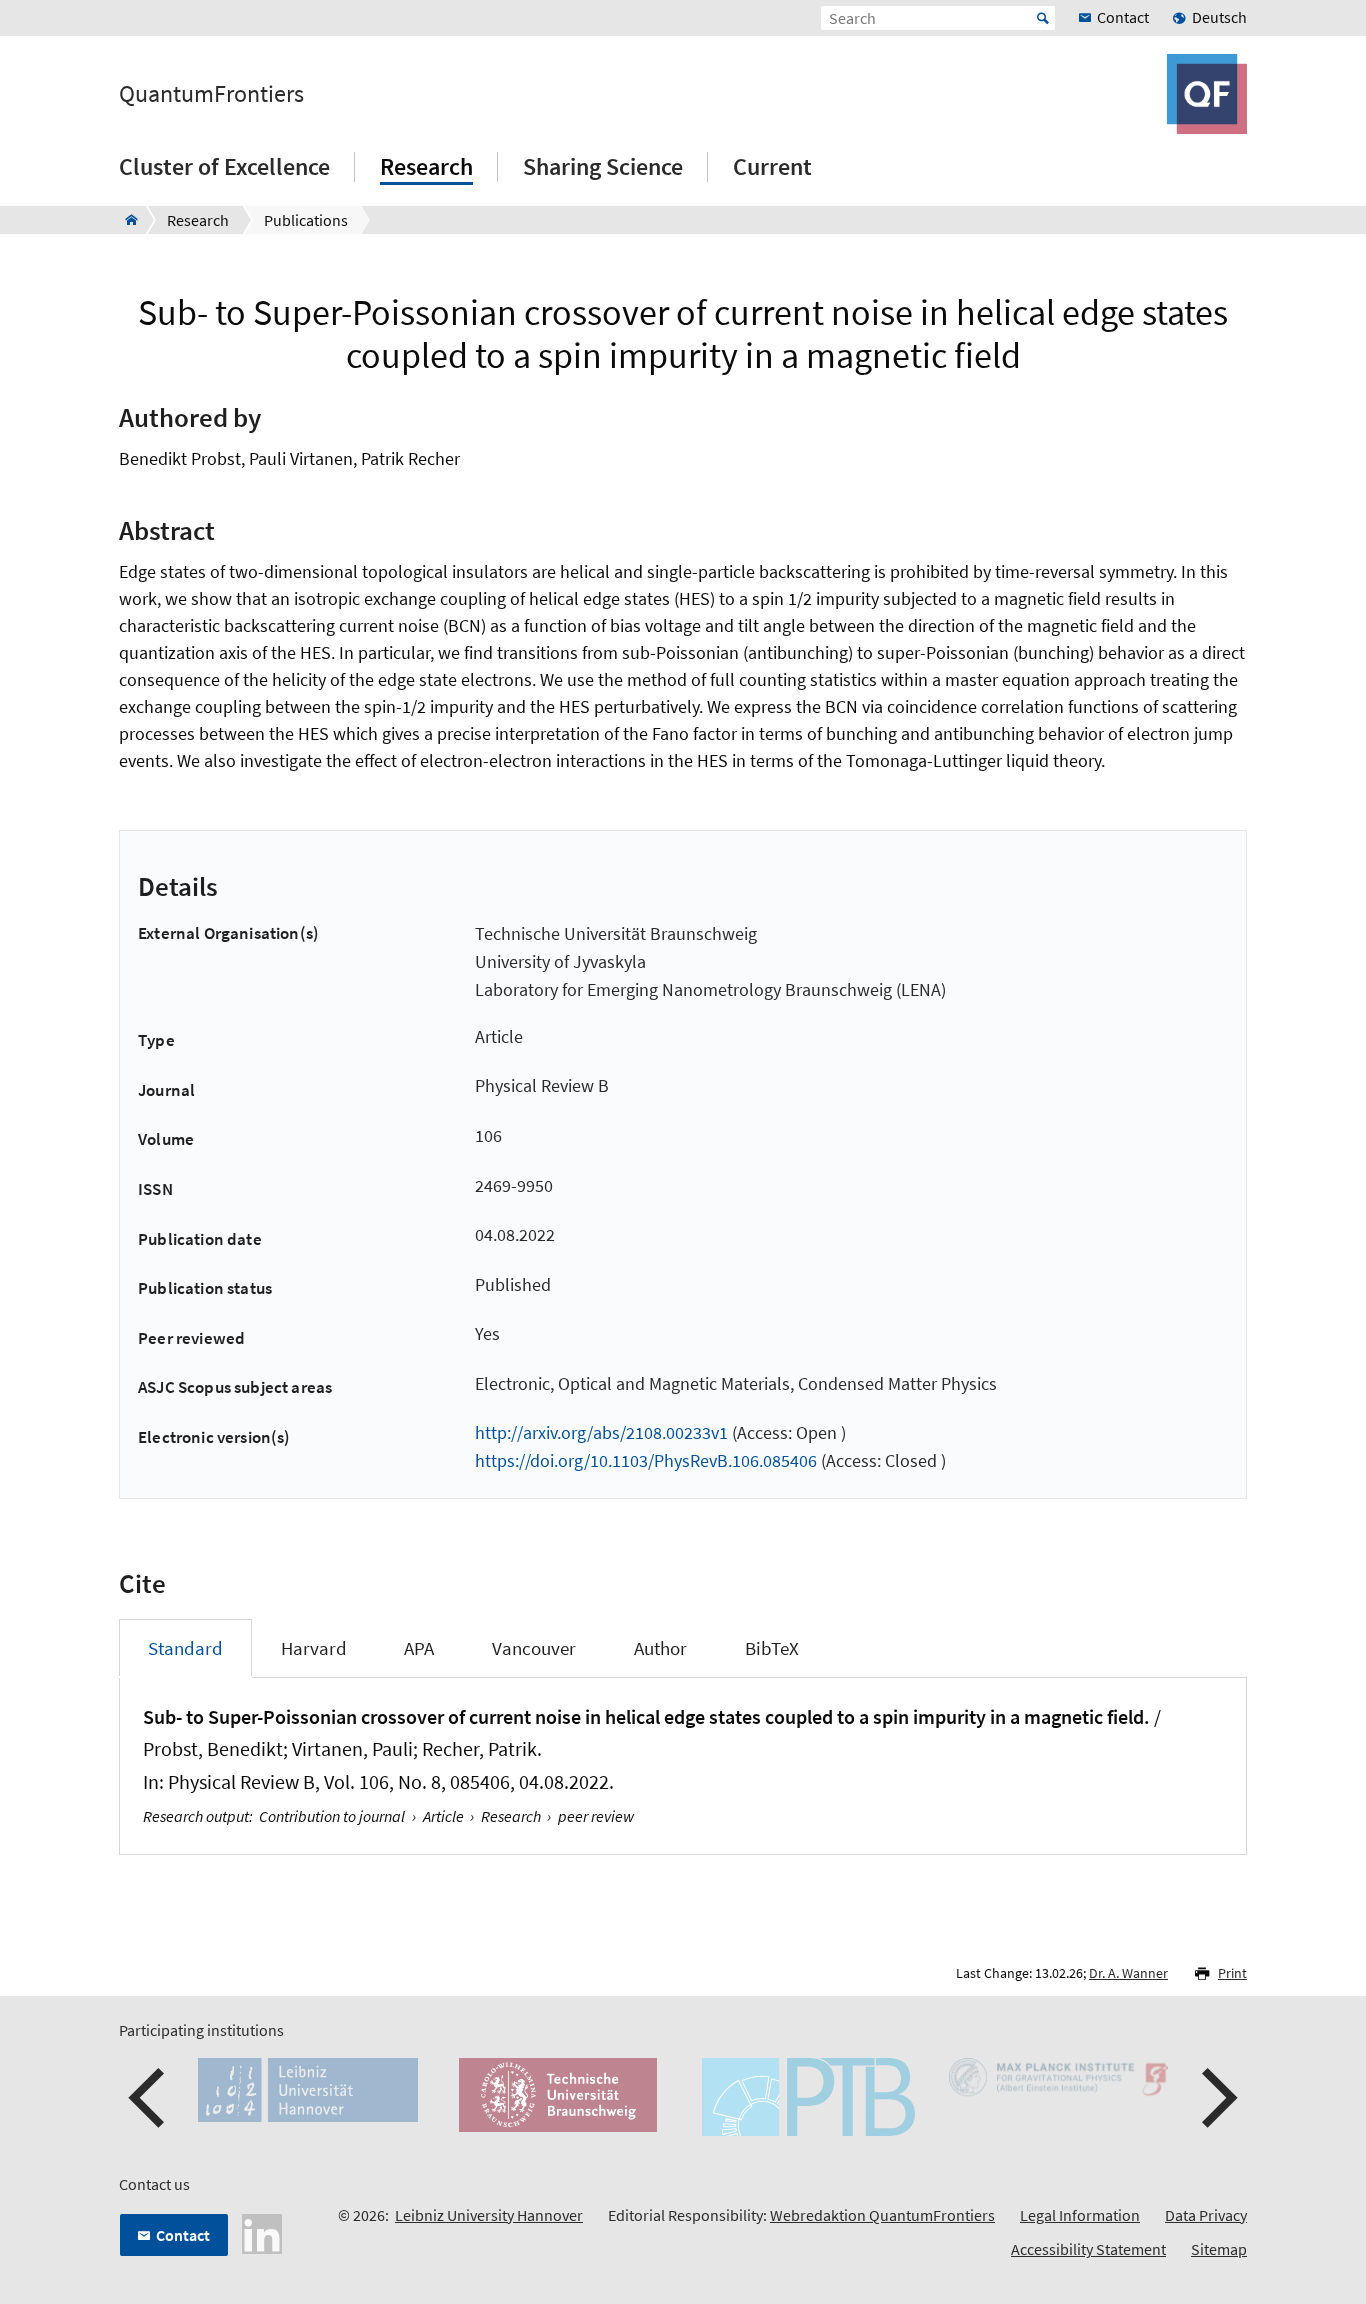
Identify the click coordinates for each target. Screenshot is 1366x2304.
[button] (149, 2098)
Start (1043, 18)
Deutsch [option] (1219, 17)
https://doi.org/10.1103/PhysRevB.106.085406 (646, 1460)
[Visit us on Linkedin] (262, 2232)
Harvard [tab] (314, 1648)
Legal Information (1080, 2215)
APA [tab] (419, 1648)
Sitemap (1219, 2249)
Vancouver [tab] (534, 1648)
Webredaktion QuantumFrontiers (882, 2215)
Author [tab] (660, 1648)
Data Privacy (1206, 2215)
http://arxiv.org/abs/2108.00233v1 (601, 1432)
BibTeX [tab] (772, 1648)
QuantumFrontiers (211, 94)
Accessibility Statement (1088, 2249)
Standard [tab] (185, 1648)
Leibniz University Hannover (489, 2215)
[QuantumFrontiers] (125, 220)
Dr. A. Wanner (1128, 1973)
